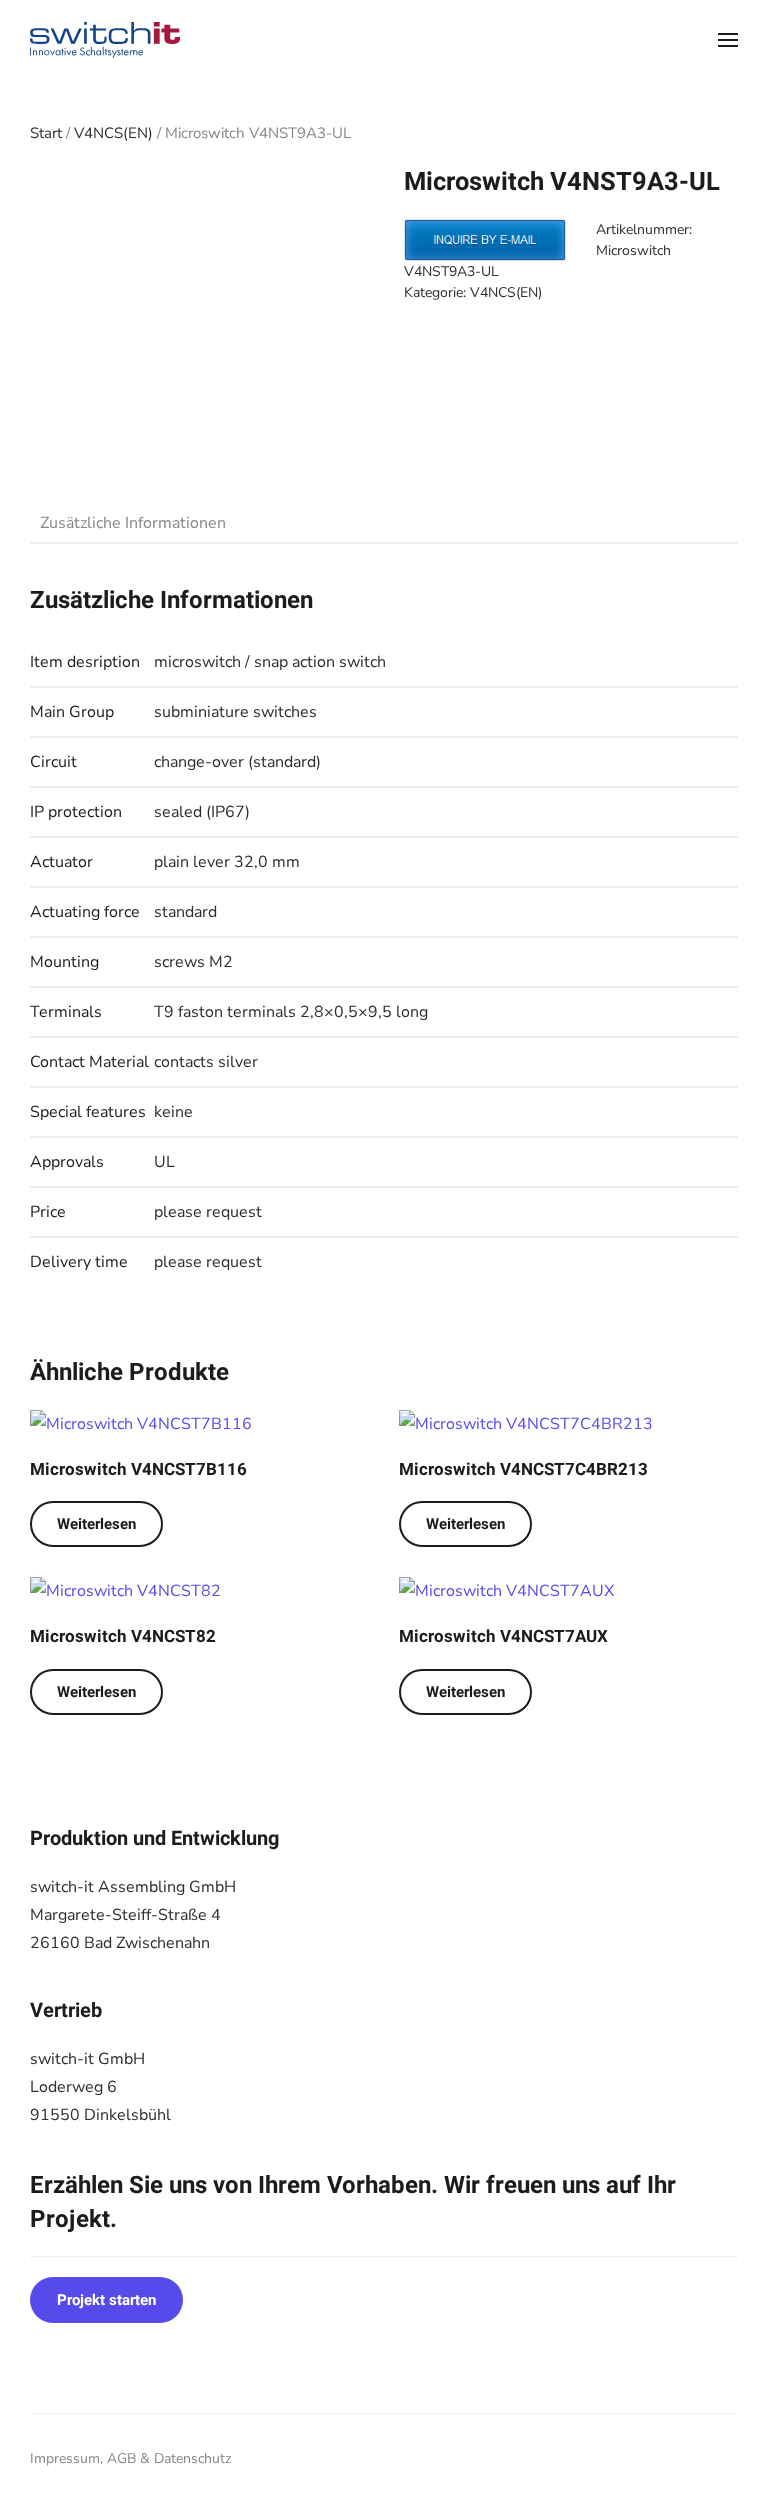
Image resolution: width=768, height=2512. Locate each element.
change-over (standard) (237, 762)
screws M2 (193, 962)
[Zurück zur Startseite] (105, 40)
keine (173, 1112)
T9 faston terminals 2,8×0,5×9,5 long (291, 1012)
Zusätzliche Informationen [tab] (133, 523)
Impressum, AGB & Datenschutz (130, 2458)
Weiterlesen (96, 1524)
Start (46, 133)
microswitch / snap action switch (270, 662)
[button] (728, 40)
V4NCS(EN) (113, 133)
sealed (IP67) (202, 812)
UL (164, 1162)
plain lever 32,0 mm (227, 862)
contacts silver (206, 1062)
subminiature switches (235, 712)
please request (208, 1212)
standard (185, 912)
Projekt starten (106, 2300)
